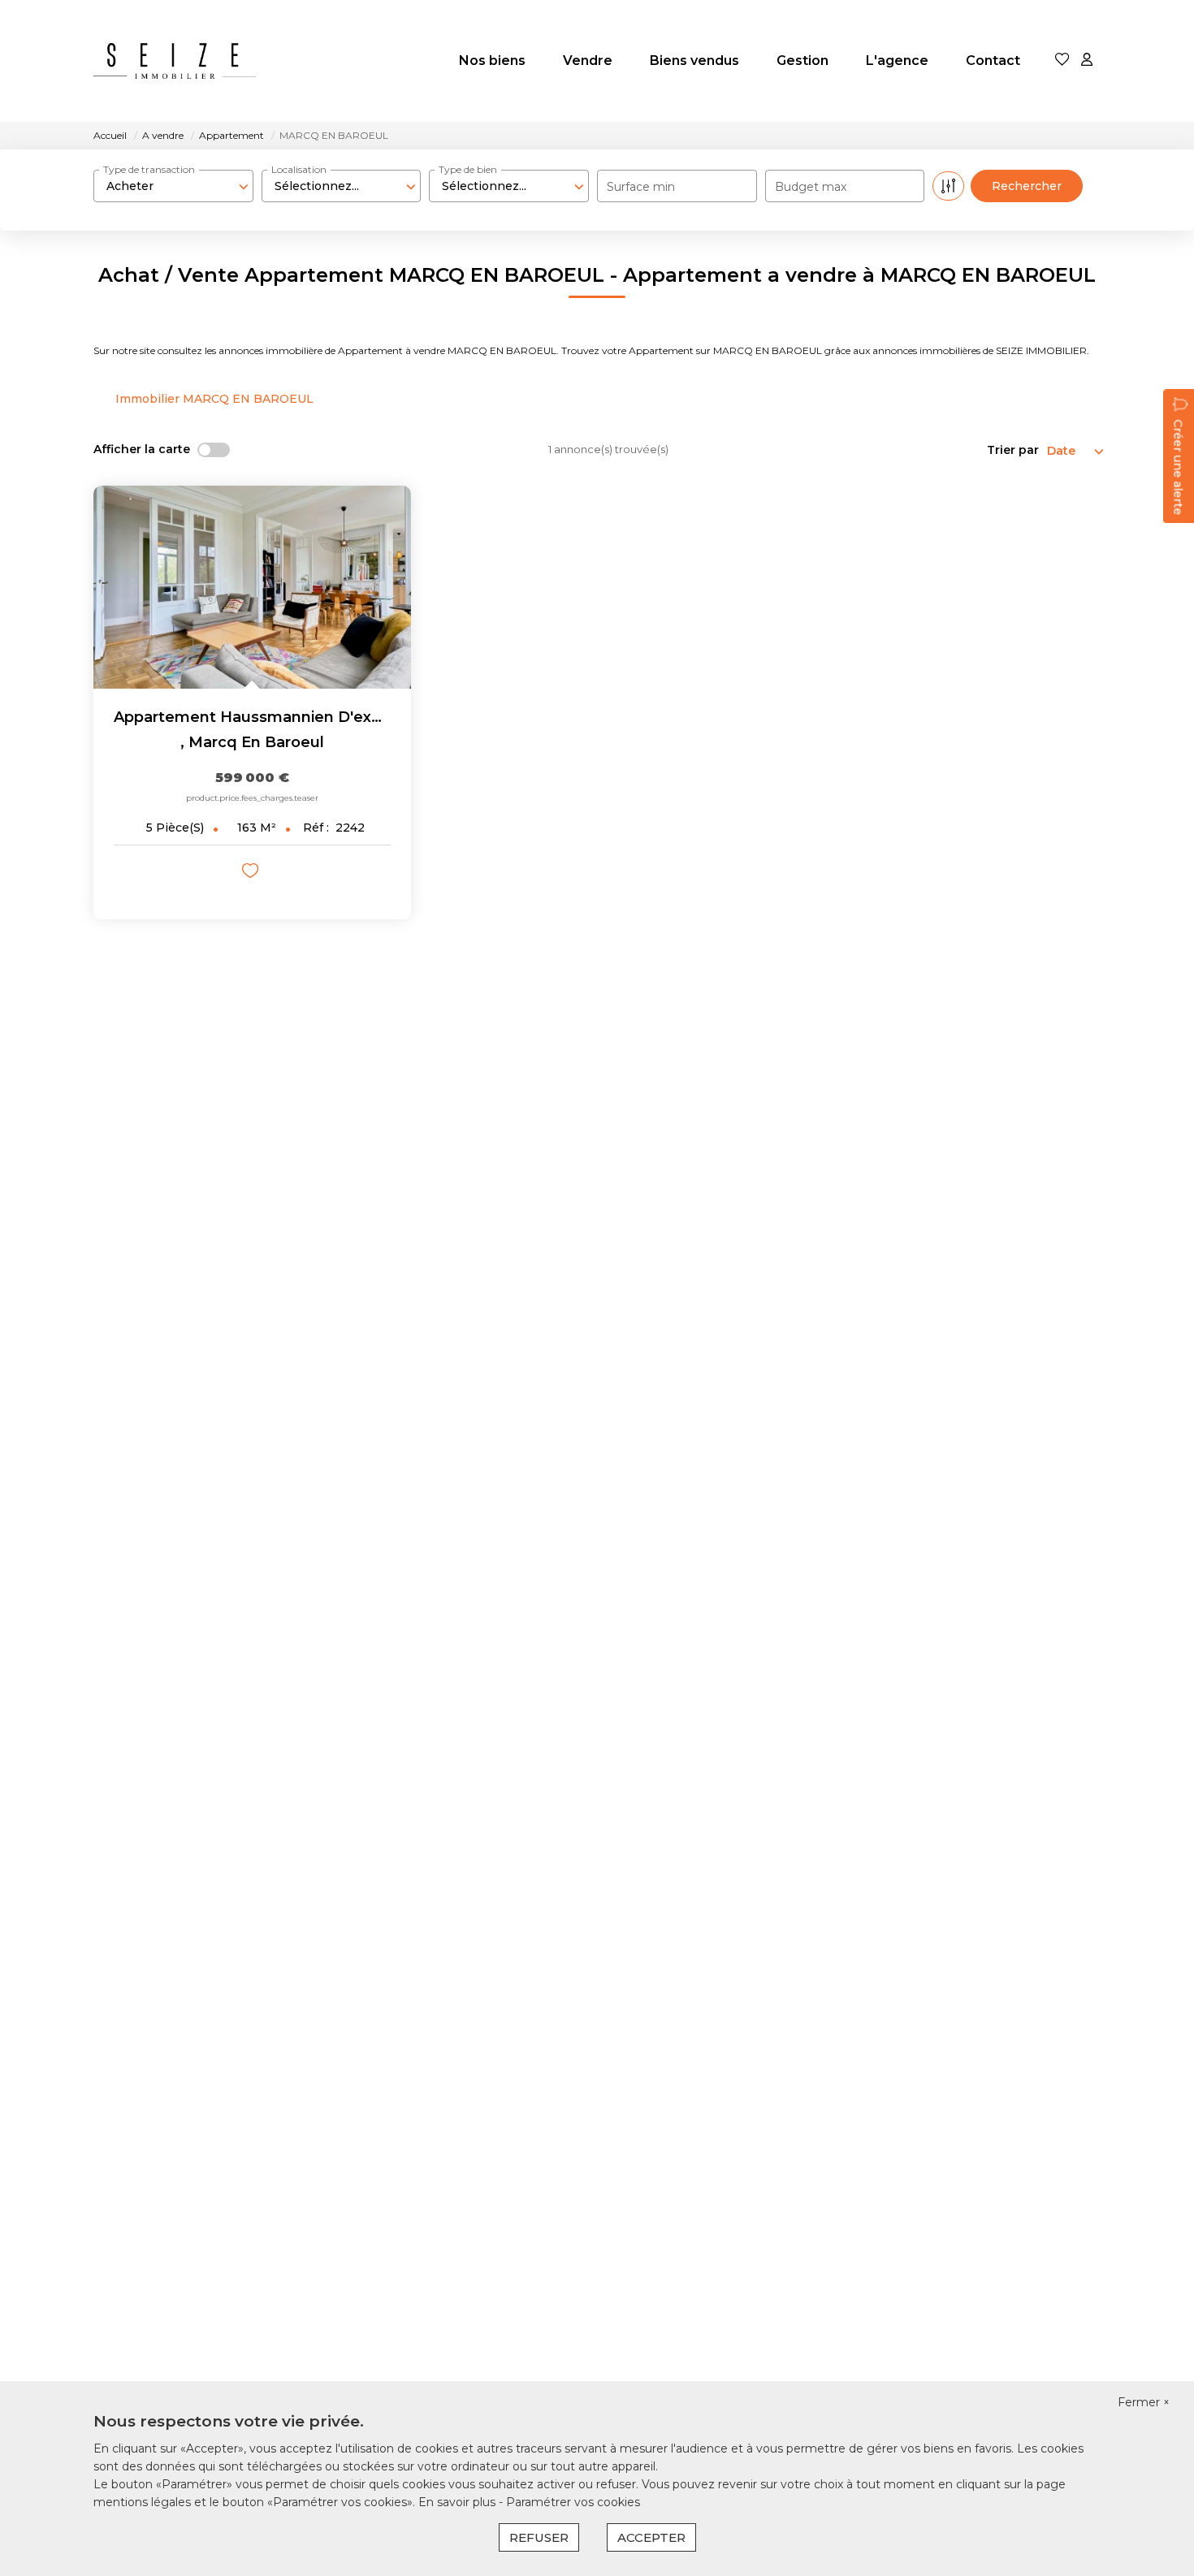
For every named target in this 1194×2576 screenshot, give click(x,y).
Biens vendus (694, 61)
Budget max (811, 187)
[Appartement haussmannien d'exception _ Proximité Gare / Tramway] (252, 587)
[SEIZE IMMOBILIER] (175, 61)
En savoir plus (459, 2502)
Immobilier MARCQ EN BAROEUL (214, 399)
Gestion (802, 61)
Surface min (641, 187)
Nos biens (492, 61)
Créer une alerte (1178, 467)
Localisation (299, 169)
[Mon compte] (1087, 61)
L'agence (897, 61)
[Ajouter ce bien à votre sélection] (252, 873)
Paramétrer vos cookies (573, 2502)
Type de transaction (149, 169)
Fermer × (1144, 2402)
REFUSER (539, 2537)
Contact (993, 61)
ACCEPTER (651, 2537)
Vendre (588, 61)
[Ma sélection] (1062, 61)
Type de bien (468, 169)
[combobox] (173, 186)
